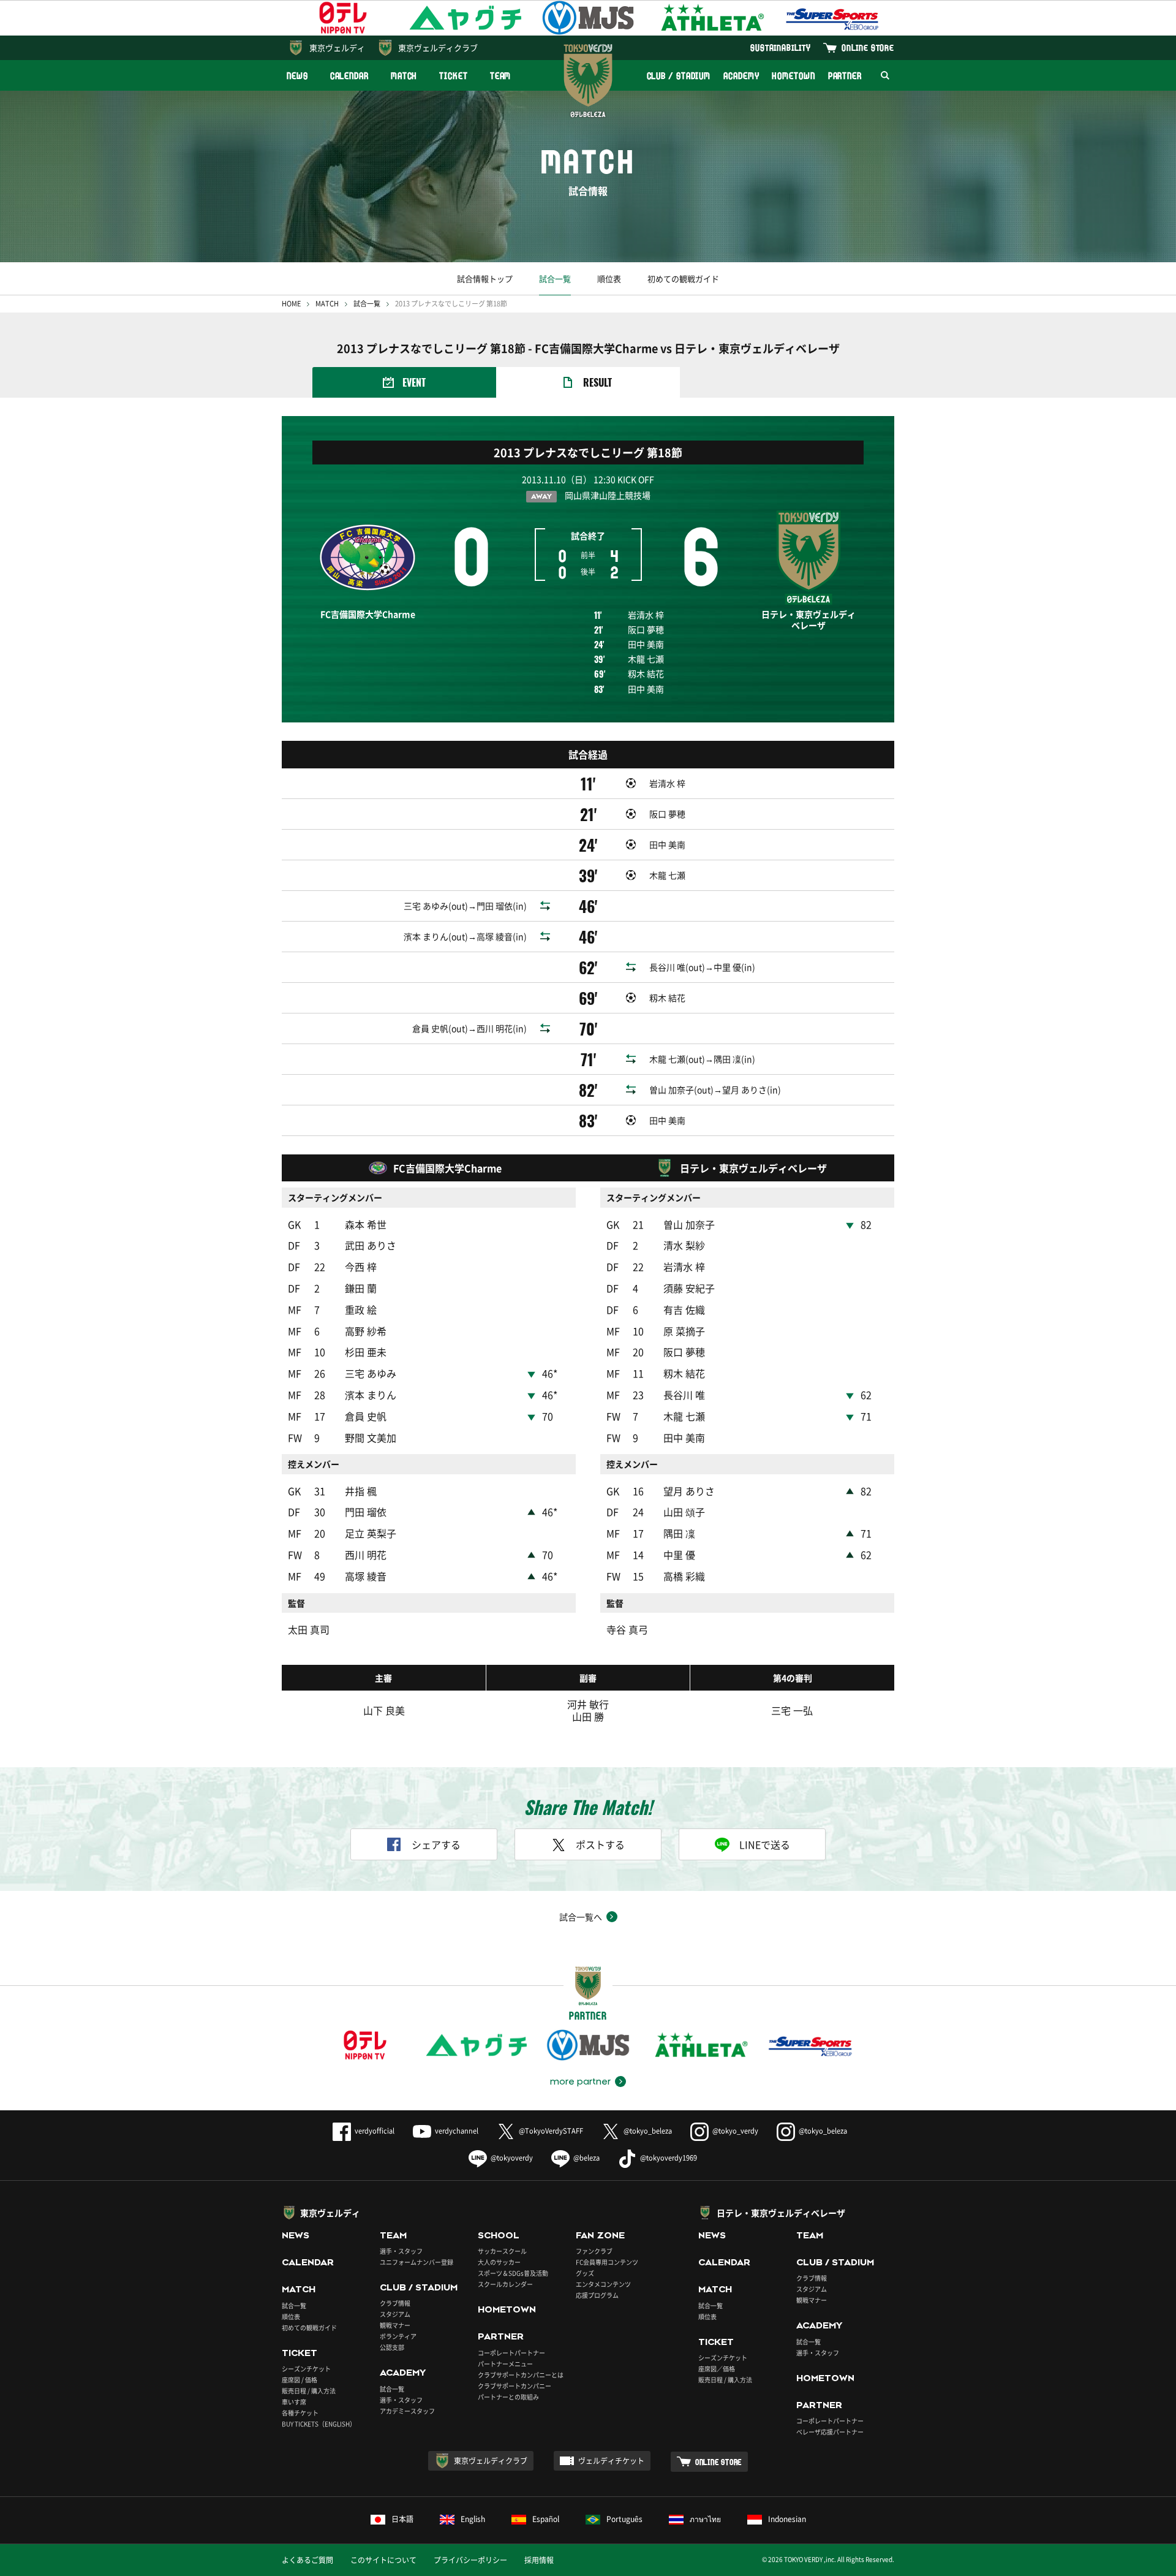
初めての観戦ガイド (683, 278)
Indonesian (787, 2519)
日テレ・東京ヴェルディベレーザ (781, 2213)
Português (624, 2519)
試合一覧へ (581, 1917)
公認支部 (392, 2347)
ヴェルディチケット (611, 2461)
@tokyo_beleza (648, 2131)
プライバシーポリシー (470, 2560)
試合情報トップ (485, 278)
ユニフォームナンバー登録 (417, 2262)
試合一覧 (555, 278)
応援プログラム (597, 2295)
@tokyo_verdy (735, 2131)
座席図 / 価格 (300, 2380)
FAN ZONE (600, 2235)
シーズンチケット (306, 2369)
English (473, 2519)
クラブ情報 (395, 2303)
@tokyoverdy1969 (669, 2158)
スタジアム (395, 2314)
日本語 (402, 2519)
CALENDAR (349, 76)
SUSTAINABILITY (781, 47)
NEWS (297, 76)
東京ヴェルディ (337, 47)
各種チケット (300, 2413)
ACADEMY (741, 76)
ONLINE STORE (868, 47)
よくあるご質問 (307, 2560)
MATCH (404, 76)
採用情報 (539, 2560)
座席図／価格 (717, 2369)
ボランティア (398, 2336)
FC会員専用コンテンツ (607, 2262)
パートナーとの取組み (508, 2397)
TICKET (453, 76)
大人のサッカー (499, 2262)
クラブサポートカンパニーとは (521, 2375)
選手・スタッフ (401, 2251)
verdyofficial (375, 2131)
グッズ (585, 2273)
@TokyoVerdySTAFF (551, 2131)
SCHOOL (499, 2235)
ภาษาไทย (705, 2519)
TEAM (501, 76)
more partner (580, 2082)
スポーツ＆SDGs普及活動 (513, 2273)
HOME (291, 304)
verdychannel (457, 2131)
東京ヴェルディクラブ (438, 47)
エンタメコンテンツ (603, 2284)
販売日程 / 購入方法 (309, 2391)
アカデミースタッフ (407, 2411)
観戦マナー (395, 2325)
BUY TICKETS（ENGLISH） (319, 2424)
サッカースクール (502, 2251)
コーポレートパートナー (511, 2353)
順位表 (609, 278)
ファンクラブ (594, 2251)
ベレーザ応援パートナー (830, 2432)
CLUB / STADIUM (679, 76)
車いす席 (294, 2402)
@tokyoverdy (512, 2158)
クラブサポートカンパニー (514, 2386)
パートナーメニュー (505, 2364)
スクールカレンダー (505, 2284)
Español (546, 2519)
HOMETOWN (793, 76)
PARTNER (845, 76)
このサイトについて (383, 2560)
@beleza (586, 2158)
